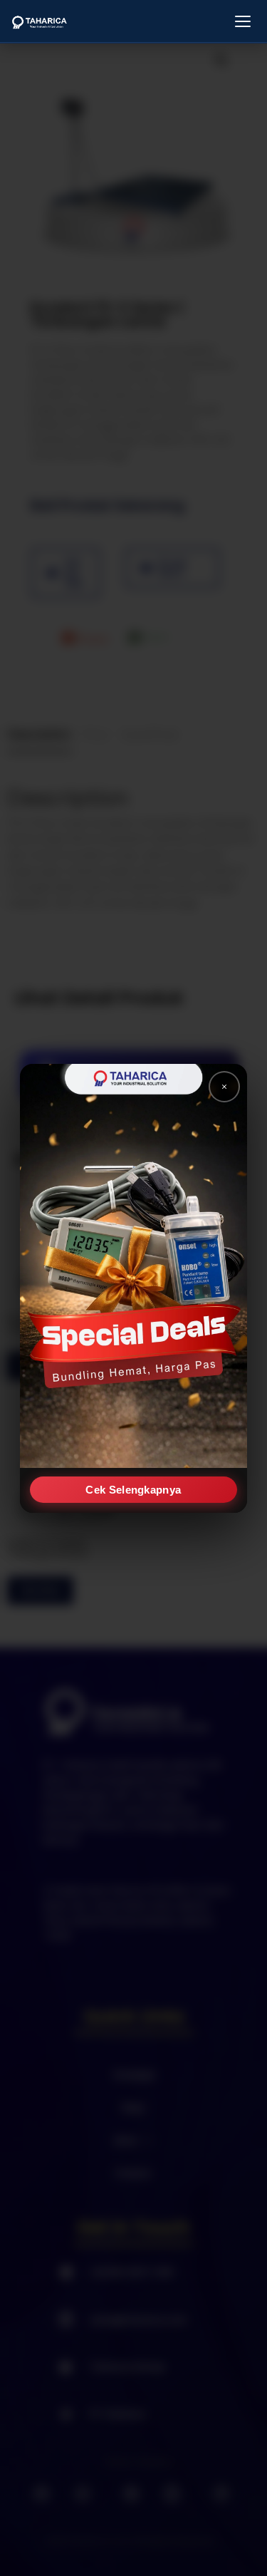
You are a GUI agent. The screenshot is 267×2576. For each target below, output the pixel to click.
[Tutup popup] (224, 1087)
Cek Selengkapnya (134, 1489)
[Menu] (243, 21)
